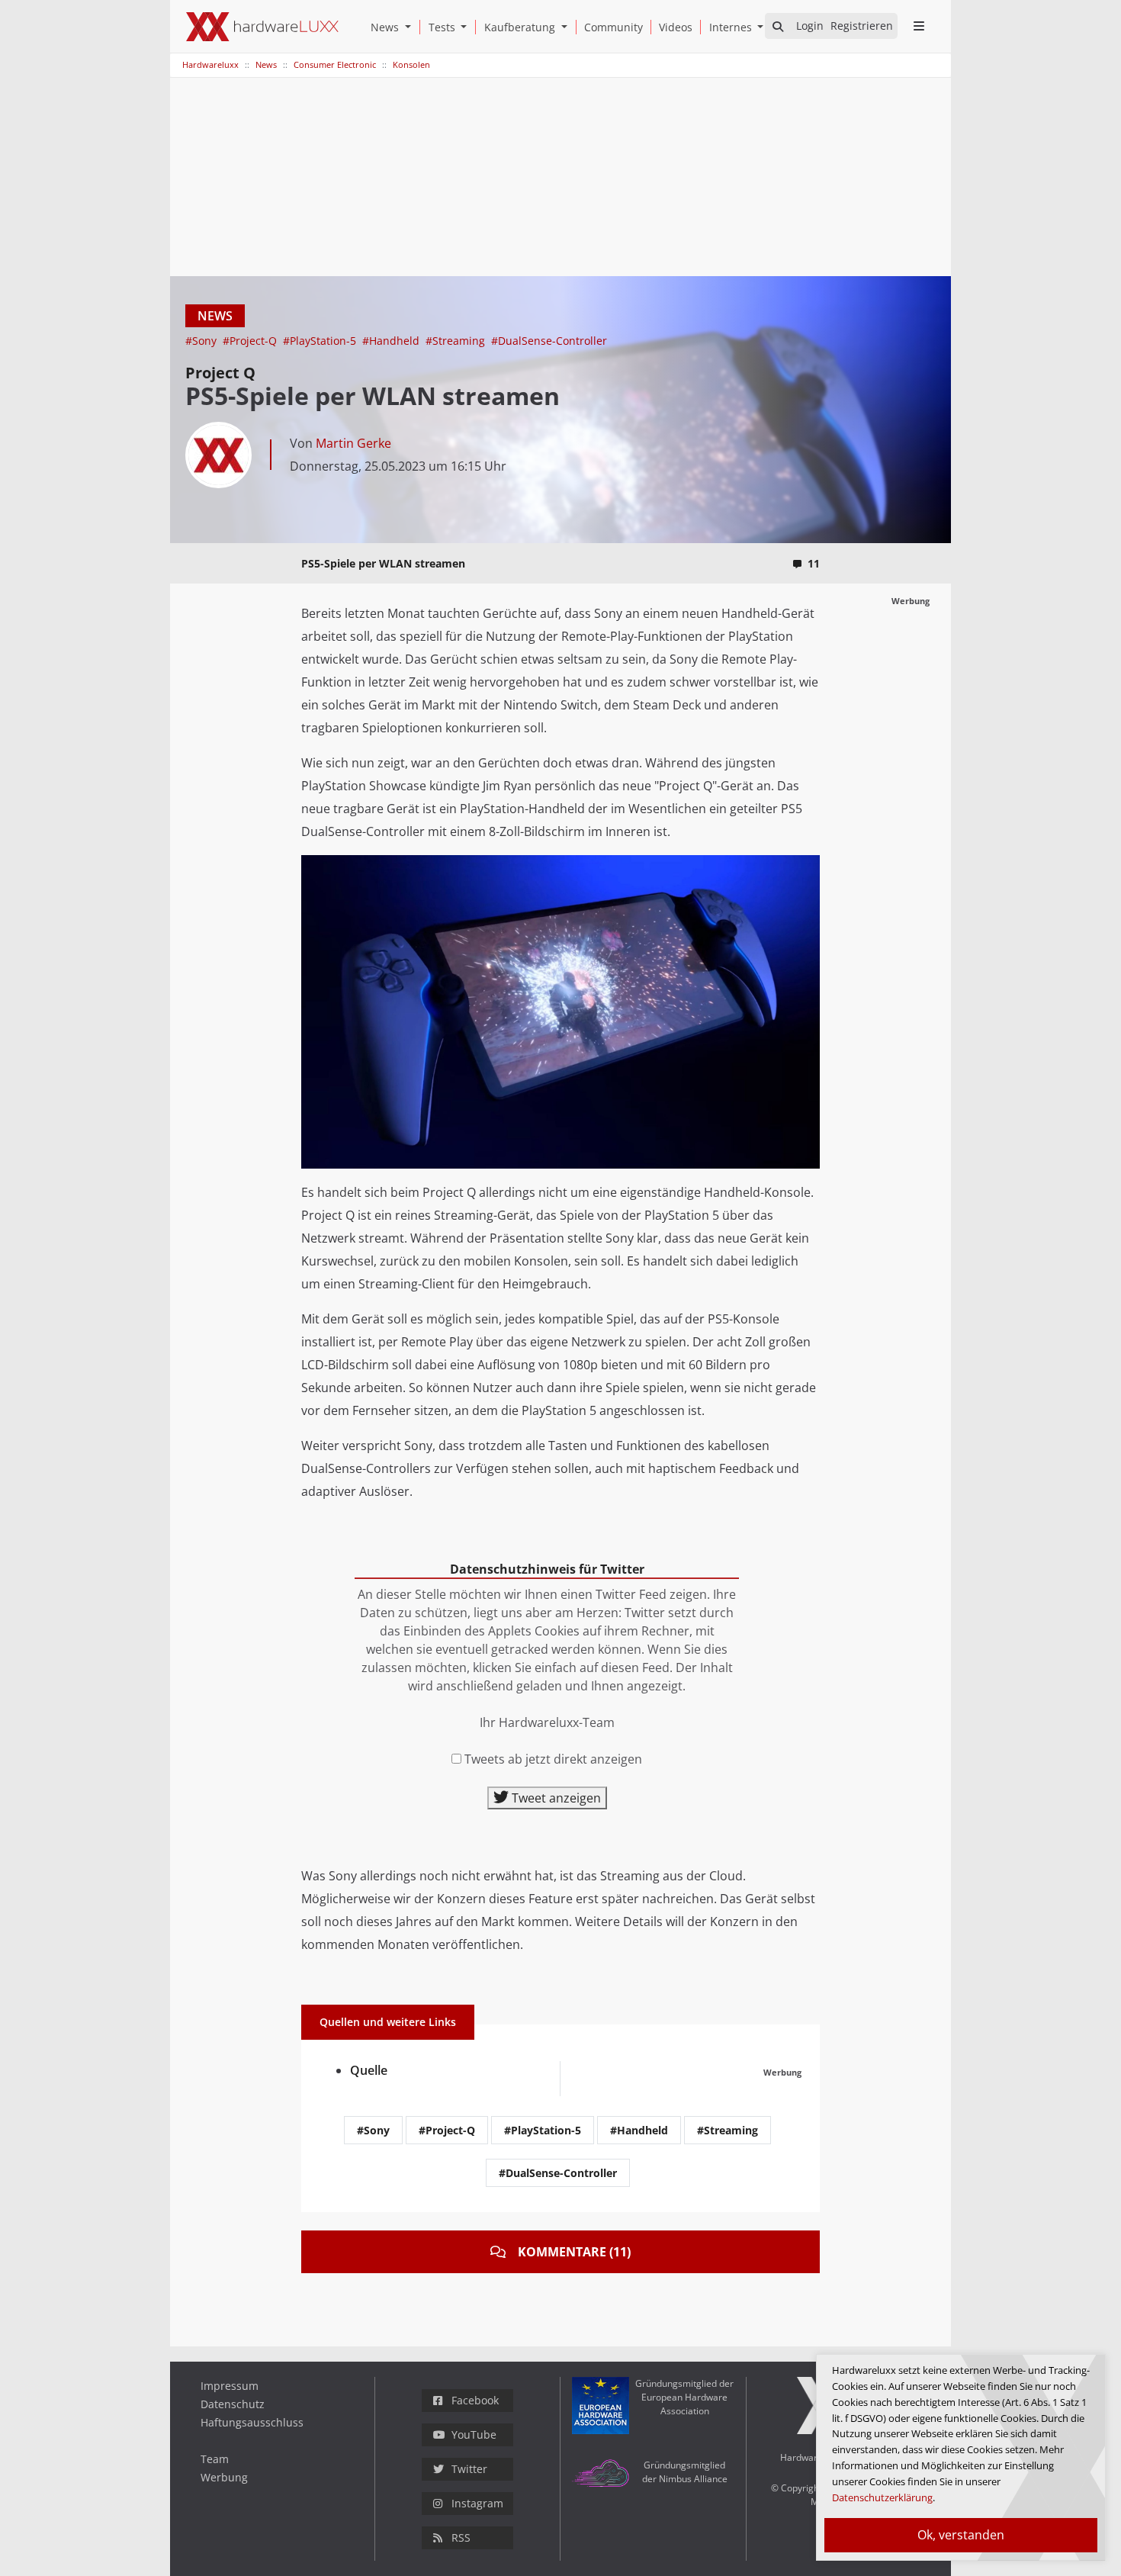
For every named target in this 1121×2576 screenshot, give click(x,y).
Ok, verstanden (961, 2535)
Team (215, 2459)
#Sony (202, 341)
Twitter (469, 2469)
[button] (411, 27)
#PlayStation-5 (321, 341)
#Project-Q (251, 341)
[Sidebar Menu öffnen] (919, 26)
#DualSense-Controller (549, 341)
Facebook (475, 2400)
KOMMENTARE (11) (574, 2252)
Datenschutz (233, 2404)
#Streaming (457, 341)
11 (814, 563)
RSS (461, 2537)
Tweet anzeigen (555, 1798)
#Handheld (392, 341)
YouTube (474, 2434)
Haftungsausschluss (252, 2422)
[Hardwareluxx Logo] (262, 27)
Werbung (224, 2477)
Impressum (230, 2386)
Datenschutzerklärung (882, 2497)
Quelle (369, 2070)
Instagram (477, 2503)
